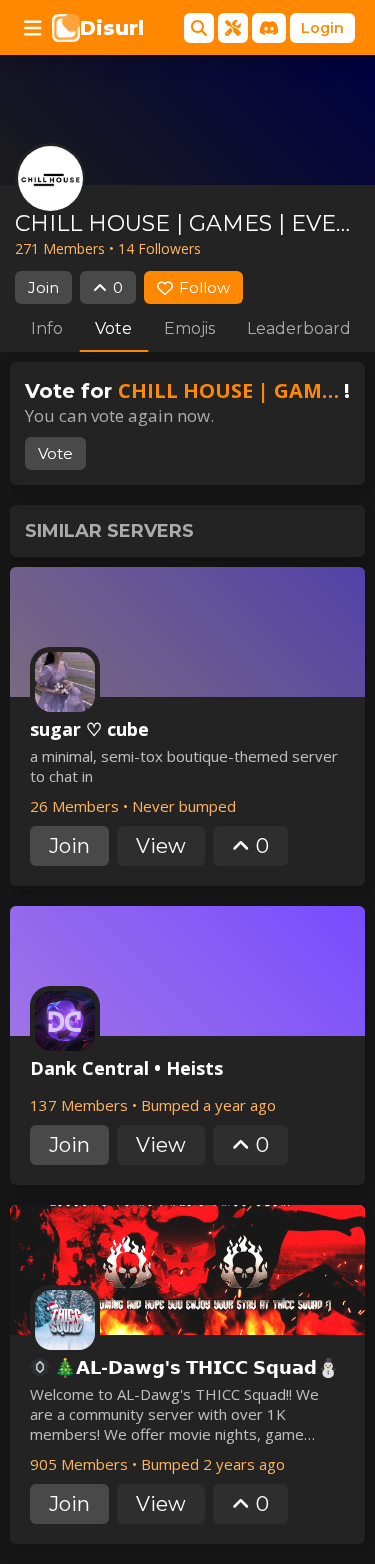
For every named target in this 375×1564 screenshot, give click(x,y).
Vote (113, 328)
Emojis (189, 328)
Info (47, 328)
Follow (204, 287)
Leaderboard (299, 328)
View (161, 846)
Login (322, 28)
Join (43, 287)
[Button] (33, 28)
